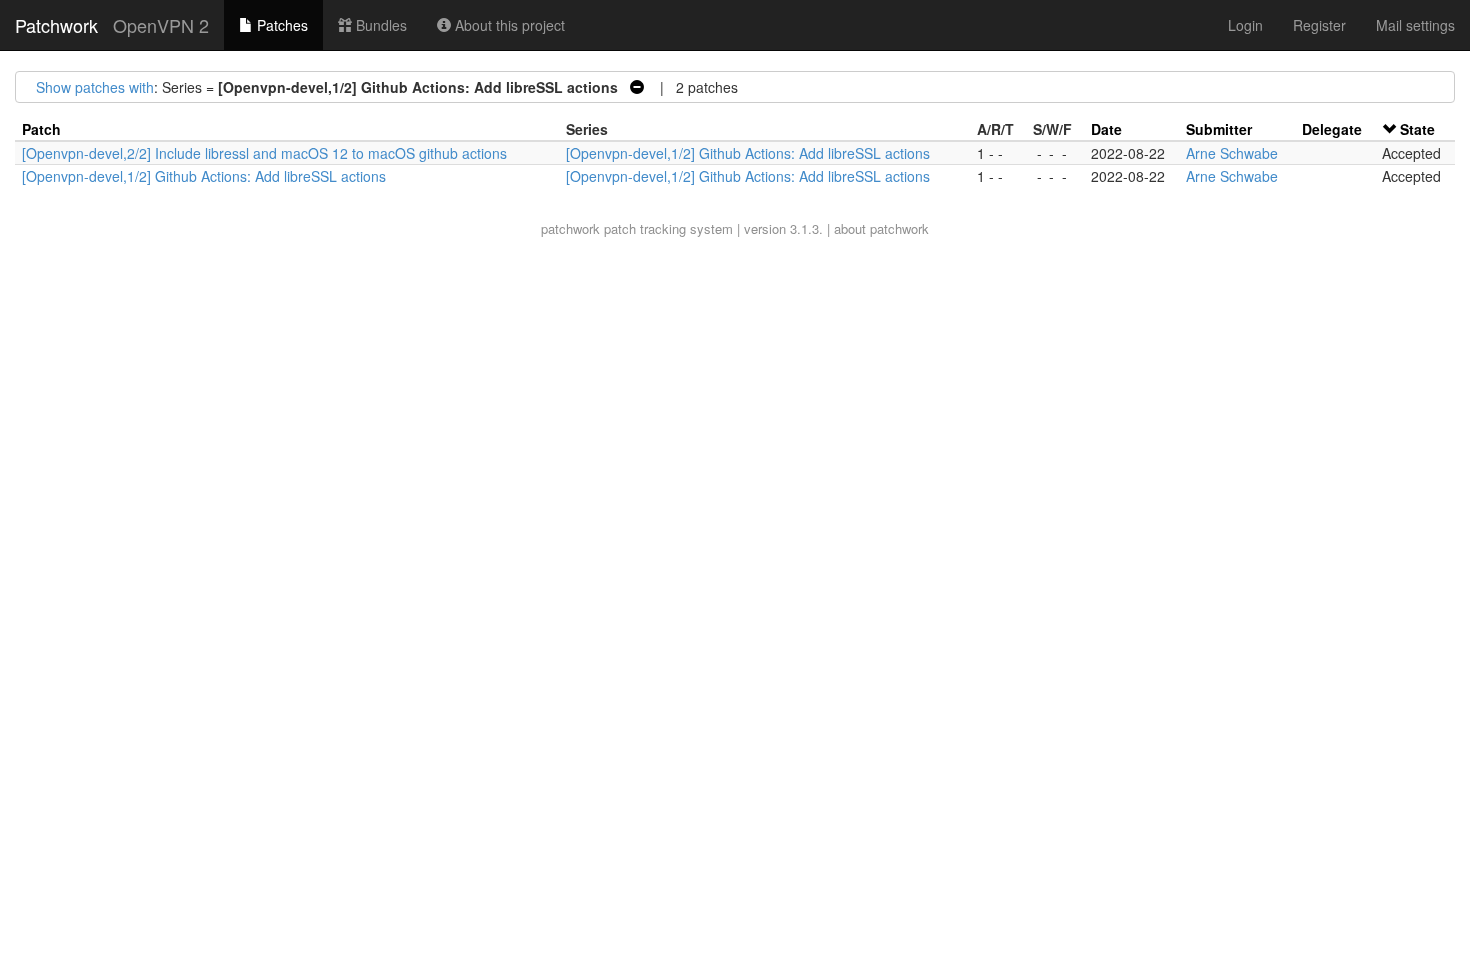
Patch (41, 129)
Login (1245, 25)
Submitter (1219, 129)
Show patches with (95, 87)
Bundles (379, 25)
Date (1106, 129)
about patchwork (881, 228)
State (1417, 129)
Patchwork (56, 25)
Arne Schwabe (1232, 153)
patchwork (570, 228)
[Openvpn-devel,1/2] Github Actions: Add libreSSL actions (748, 153)
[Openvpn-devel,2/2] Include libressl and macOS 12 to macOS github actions (264, 153)
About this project (508, 25)
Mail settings (1415, 25)
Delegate (1332, 129)
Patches (280, 25)
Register (1319, 25)
